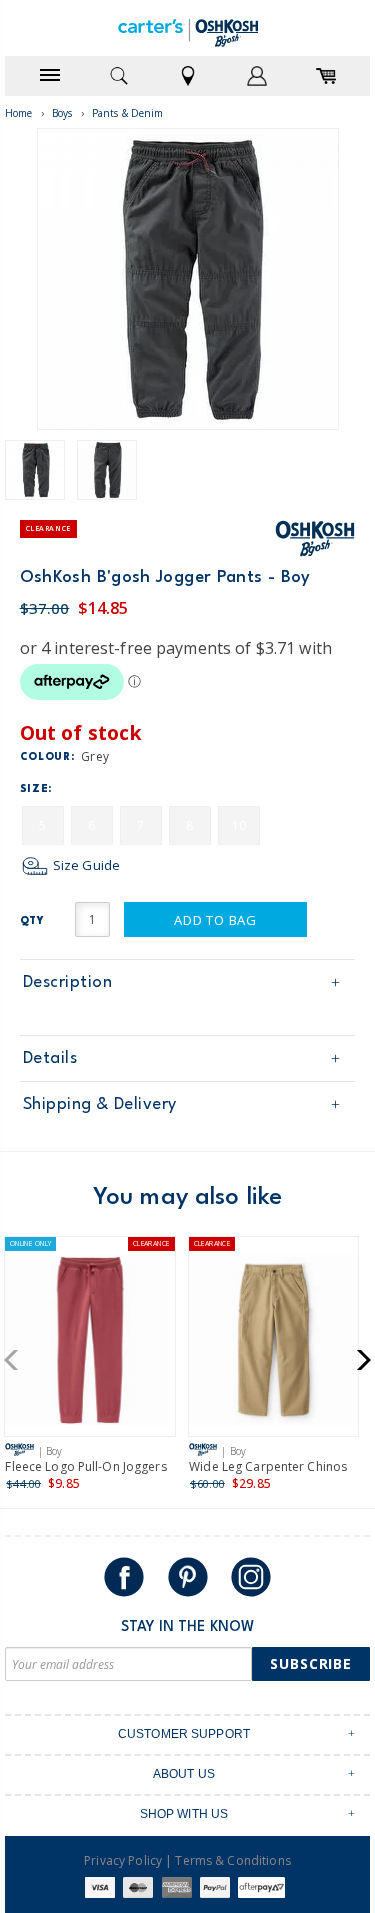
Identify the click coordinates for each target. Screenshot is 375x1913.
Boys (62, 113)
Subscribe (311, 1663)
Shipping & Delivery (100, 1104)
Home (19, 113)
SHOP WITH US (184, 1814)
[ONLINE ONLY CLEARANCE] (90, 1344)
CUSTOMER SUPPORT (184, 1734)
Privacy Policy (123, 1860)
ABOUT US (184, 1774)
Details (50, 1058)
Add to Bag (215, 920)
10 (239, 825)
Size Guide (85, 865)
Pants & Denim (128, 113)
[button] (17, 1360)
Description (68, 982)
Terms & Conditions (232, 1860)
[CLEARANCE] (274, 1344)
